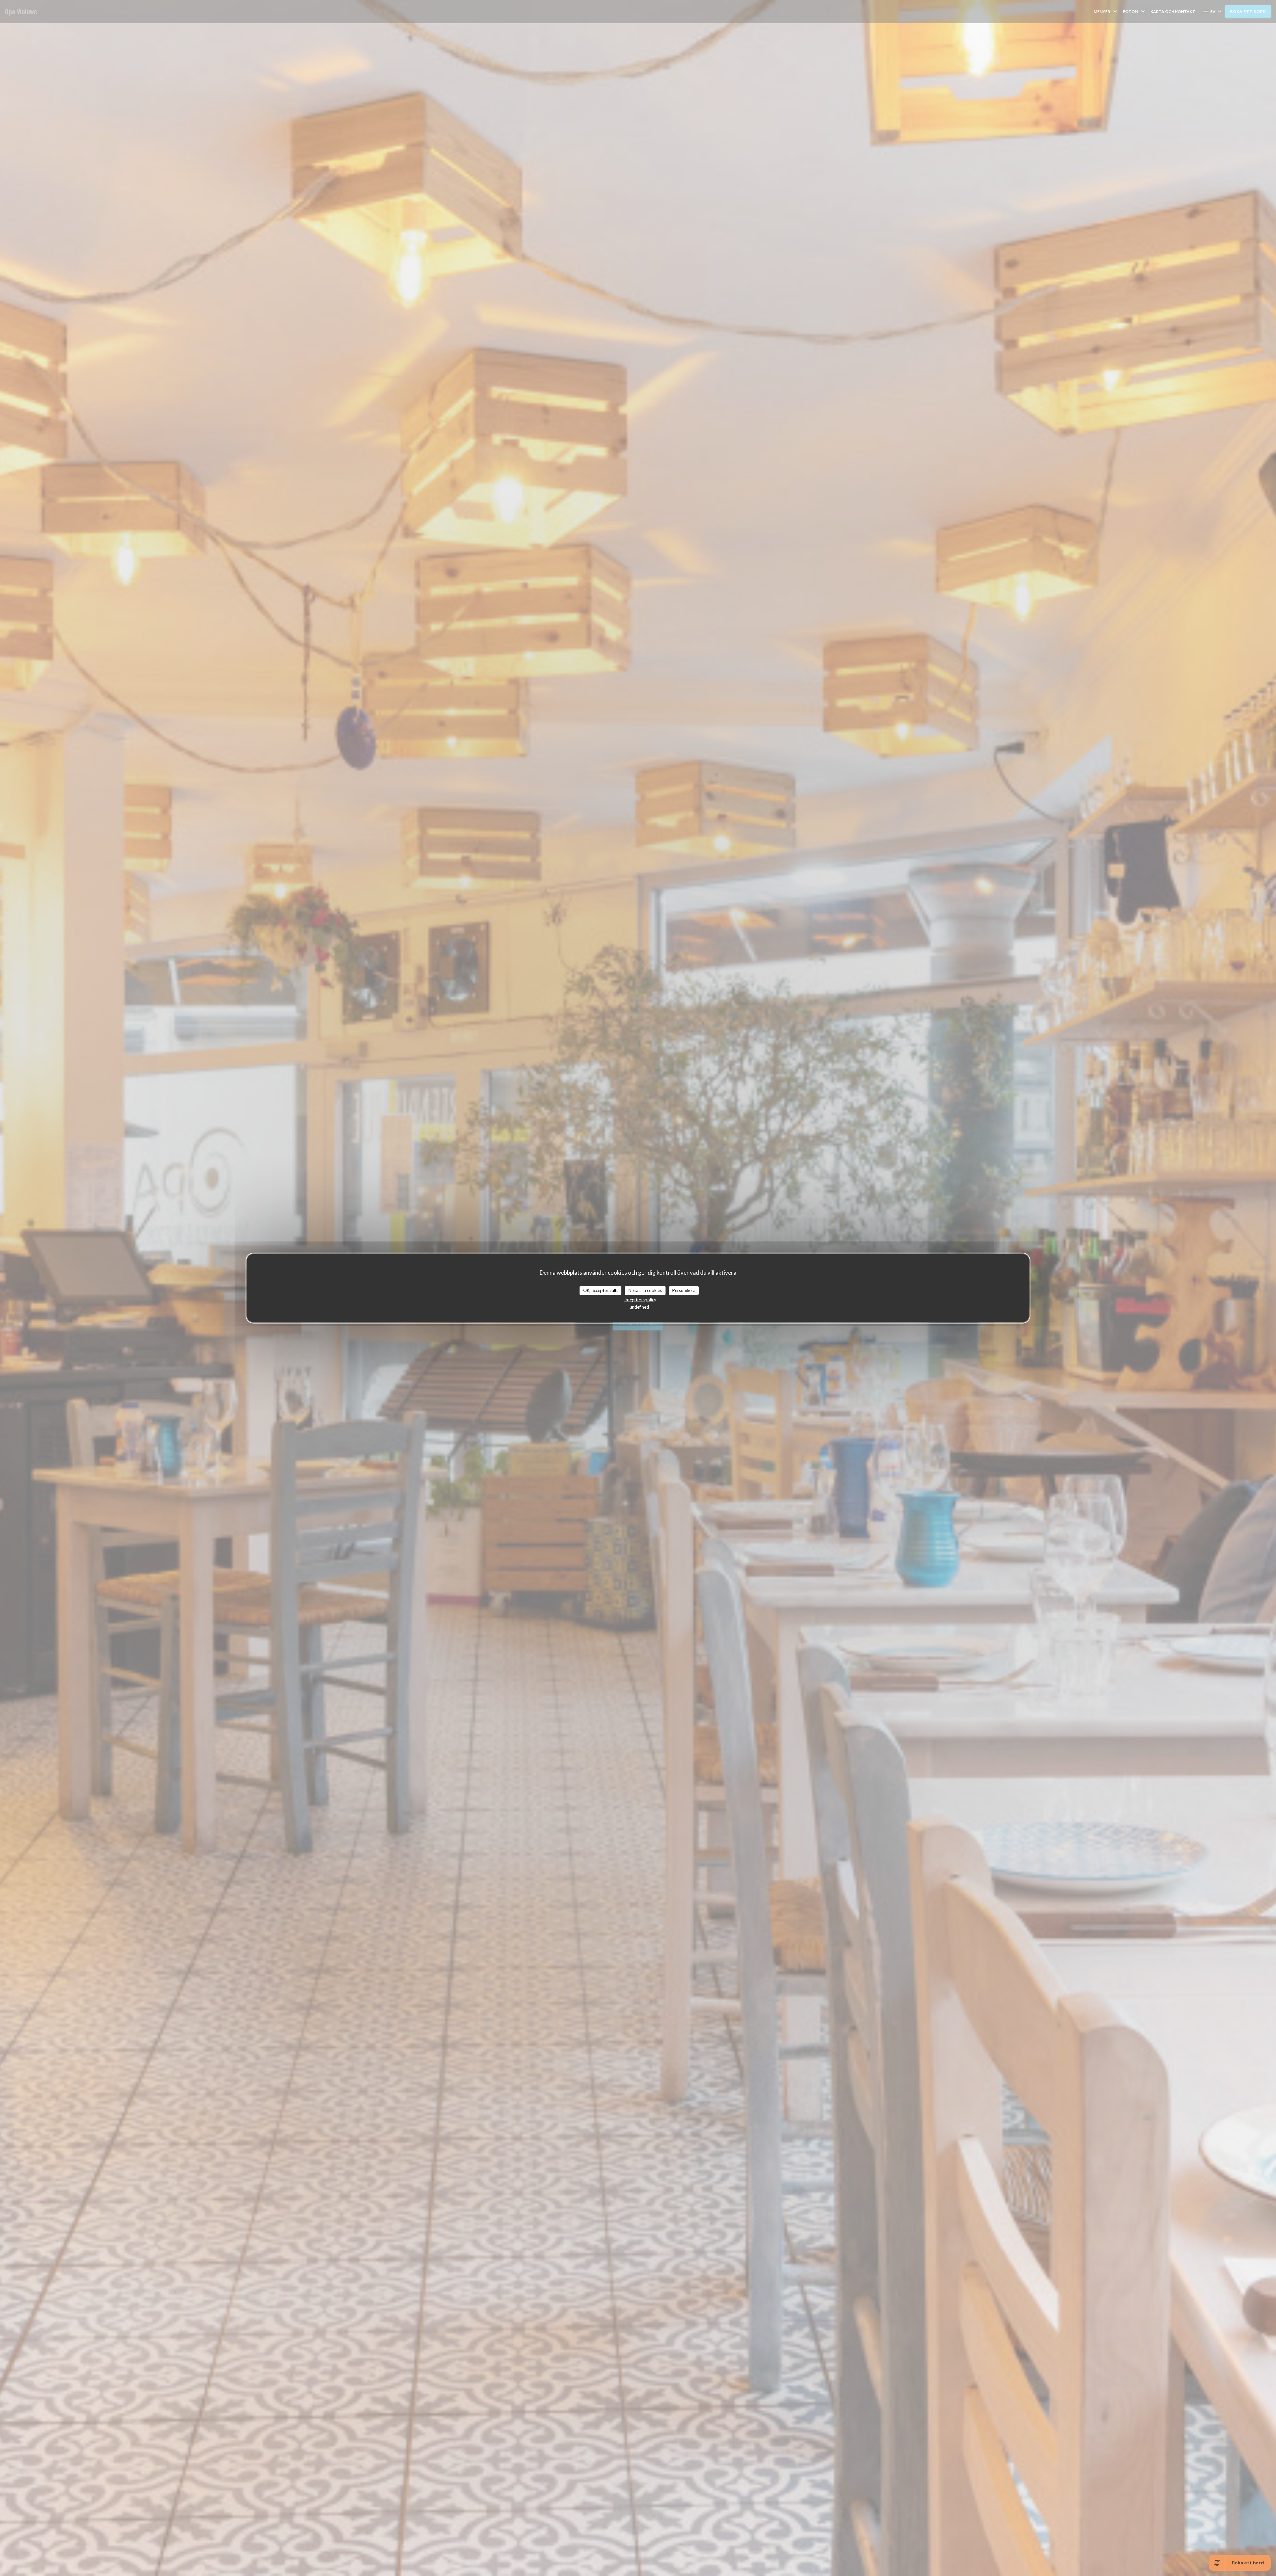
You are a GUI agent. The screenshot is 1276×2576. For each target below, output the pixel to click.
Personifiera (684, 1290)
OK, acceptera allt (600, 1290)
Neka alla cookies (645, 1290)
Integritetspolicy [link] (640, 1299)
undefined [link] (639, 1307)
